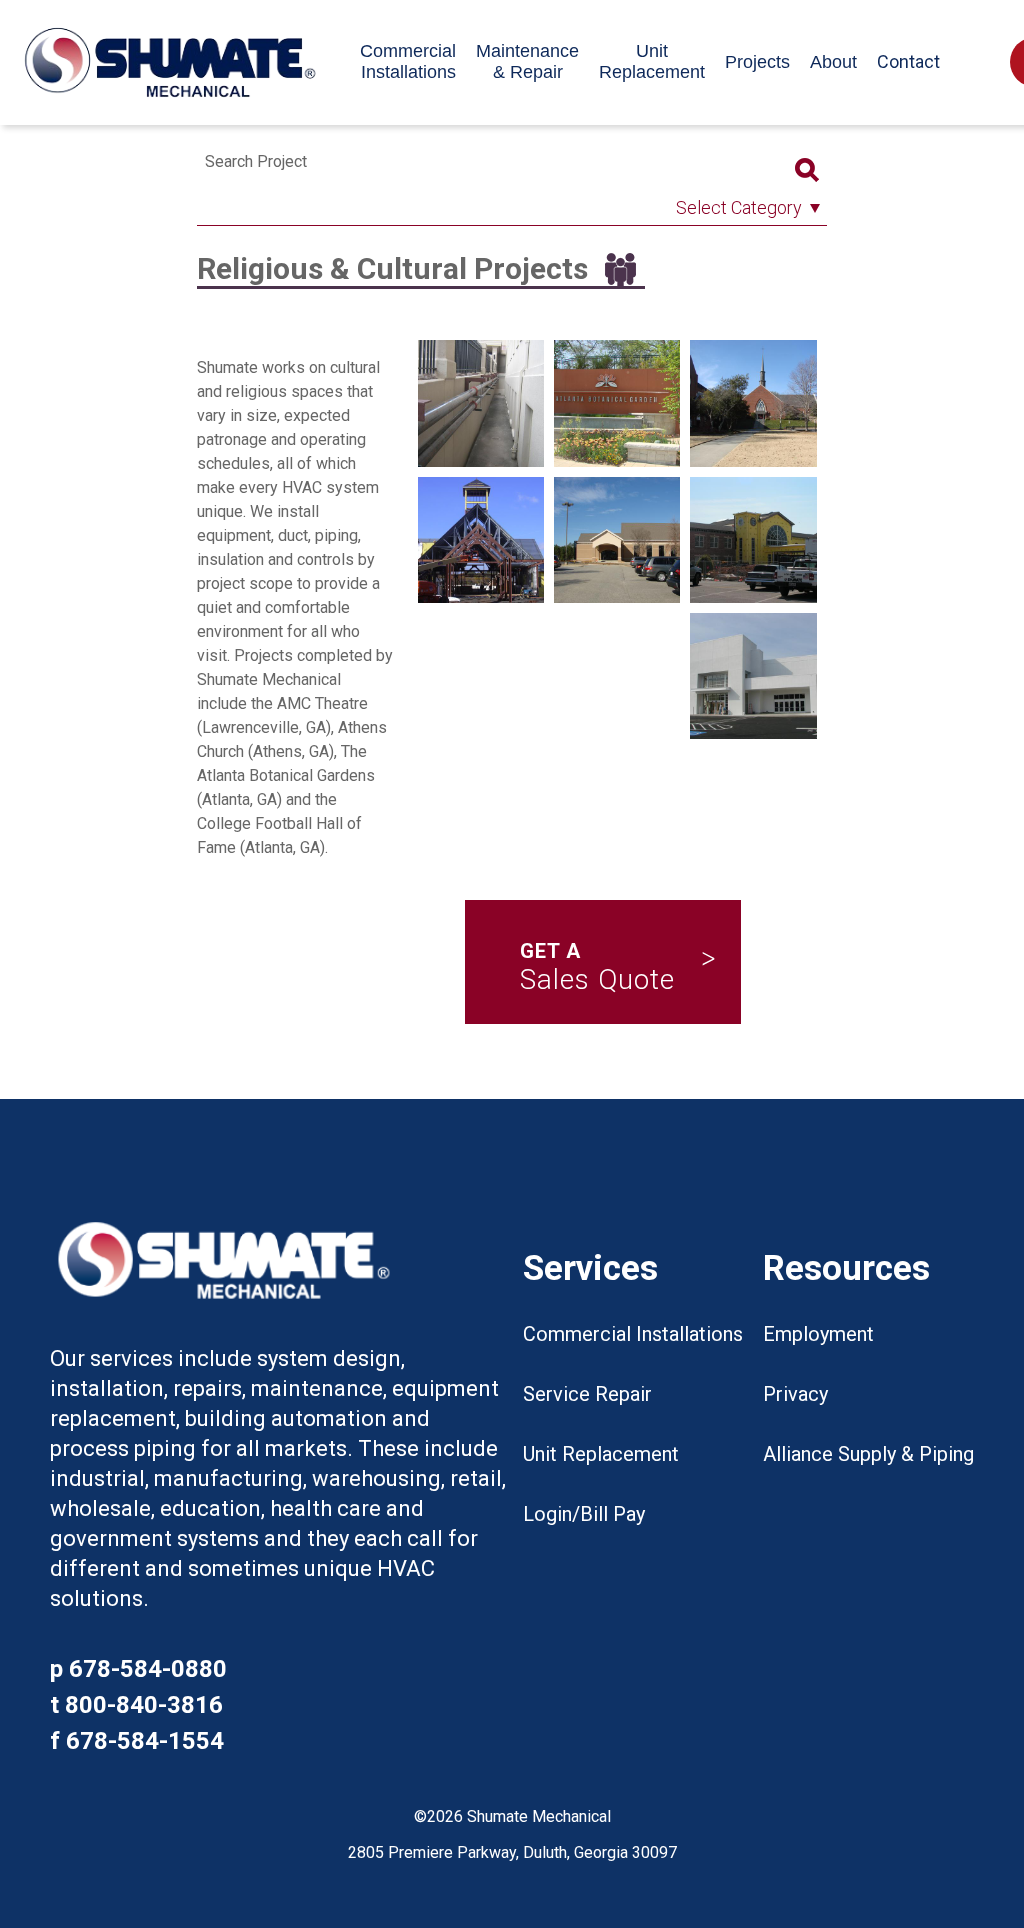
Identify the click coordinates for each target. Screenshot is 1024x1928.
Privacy (795, 1394)
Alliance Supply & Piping (868, 1454)
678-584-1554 (145, 1741)
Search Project (256, 161)
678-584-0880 (148, 1669)
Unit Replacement (652, 61)
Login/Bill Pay (584, 1514)
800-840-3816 (144, 1705)
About (833, 62)
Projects (757, 62)
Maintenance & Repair (527, 61)
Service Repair (587, 1394)
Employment (818, 1334)
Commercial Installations (408, 61)
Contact (908, 61)
